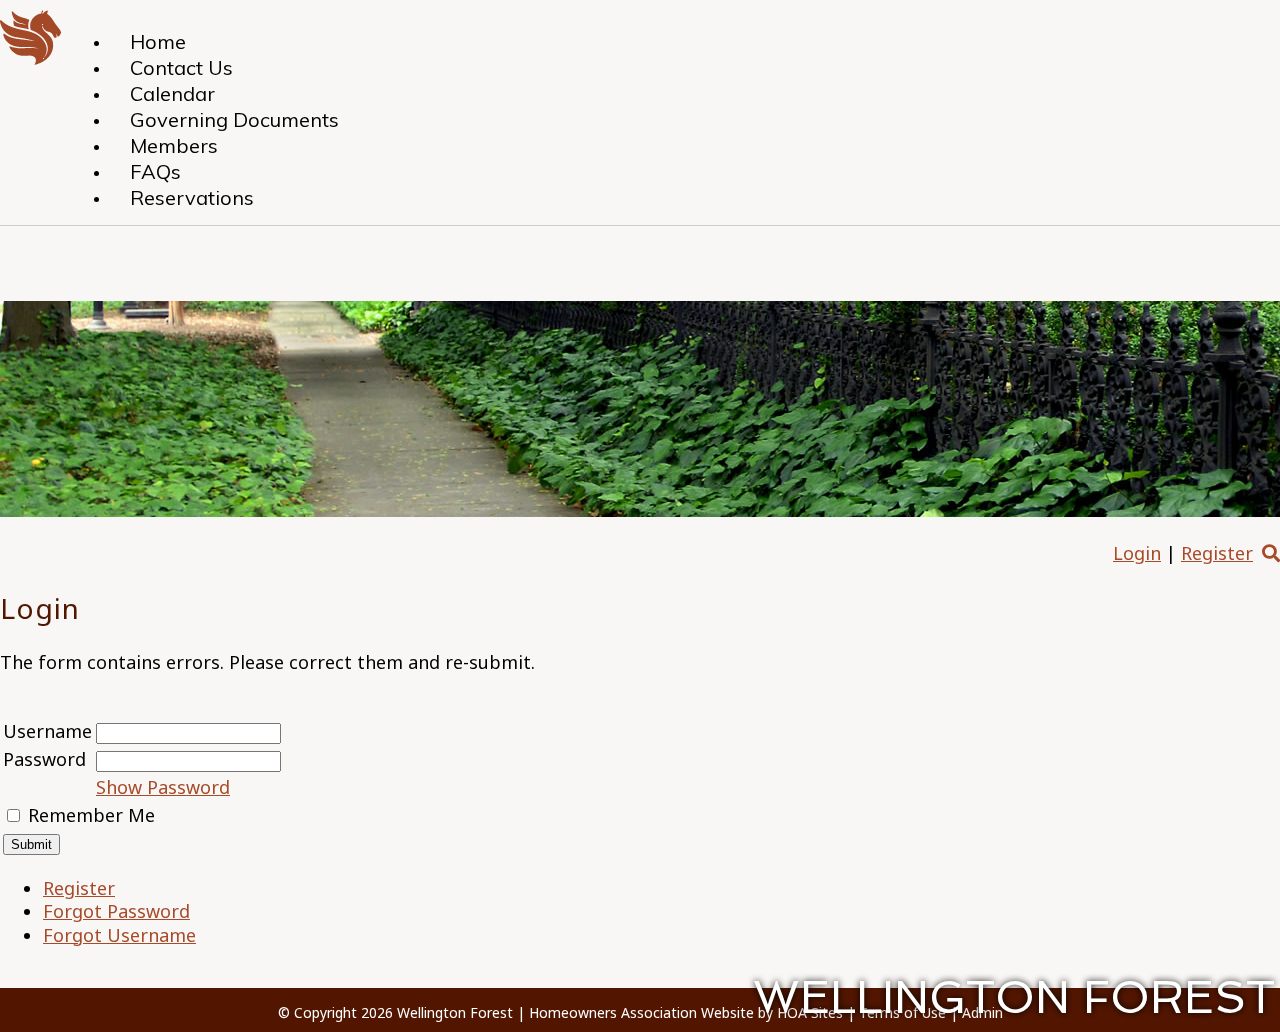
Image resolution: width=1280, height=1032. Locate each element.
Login (1137, 553)
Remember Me (91, 815)
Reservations (192, 197)
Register (1217, 553)
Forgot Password (116, 911)
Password (44, 759)
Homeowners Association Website (641, 1012)
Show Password (163, 787)
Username (47, 731)
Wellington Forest (455, 1012)
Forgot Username (119, 935)
